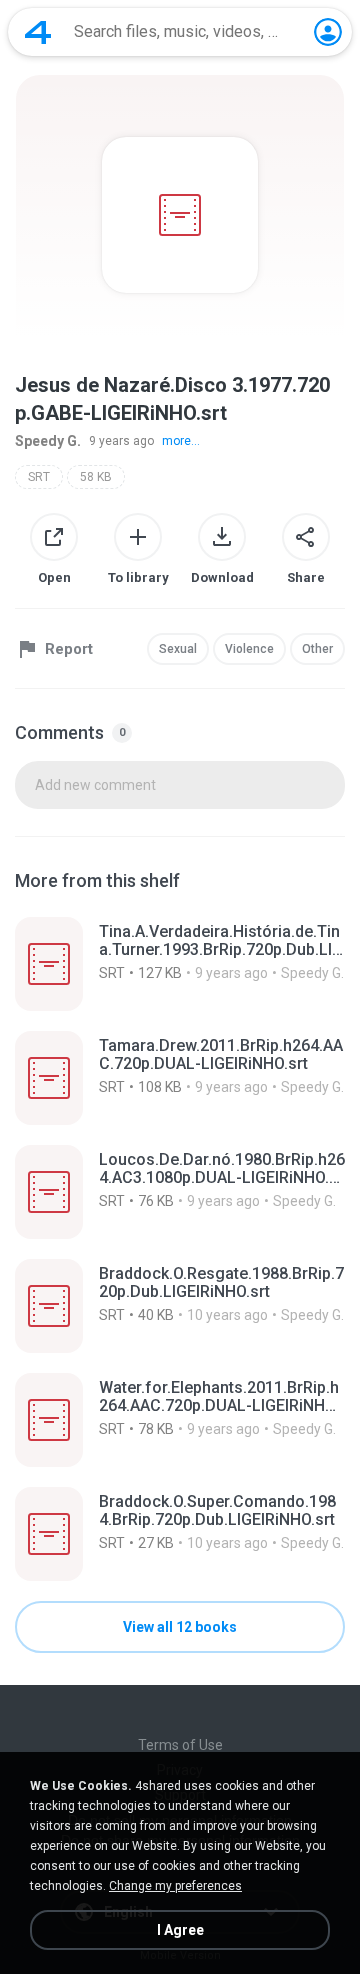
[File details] (180, 964)
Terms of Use (180, 1745)
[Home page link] (38, 32)
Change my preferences (175, 1886)
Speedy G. (48, 441)
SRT (39, 477)
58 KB (96, 477)
